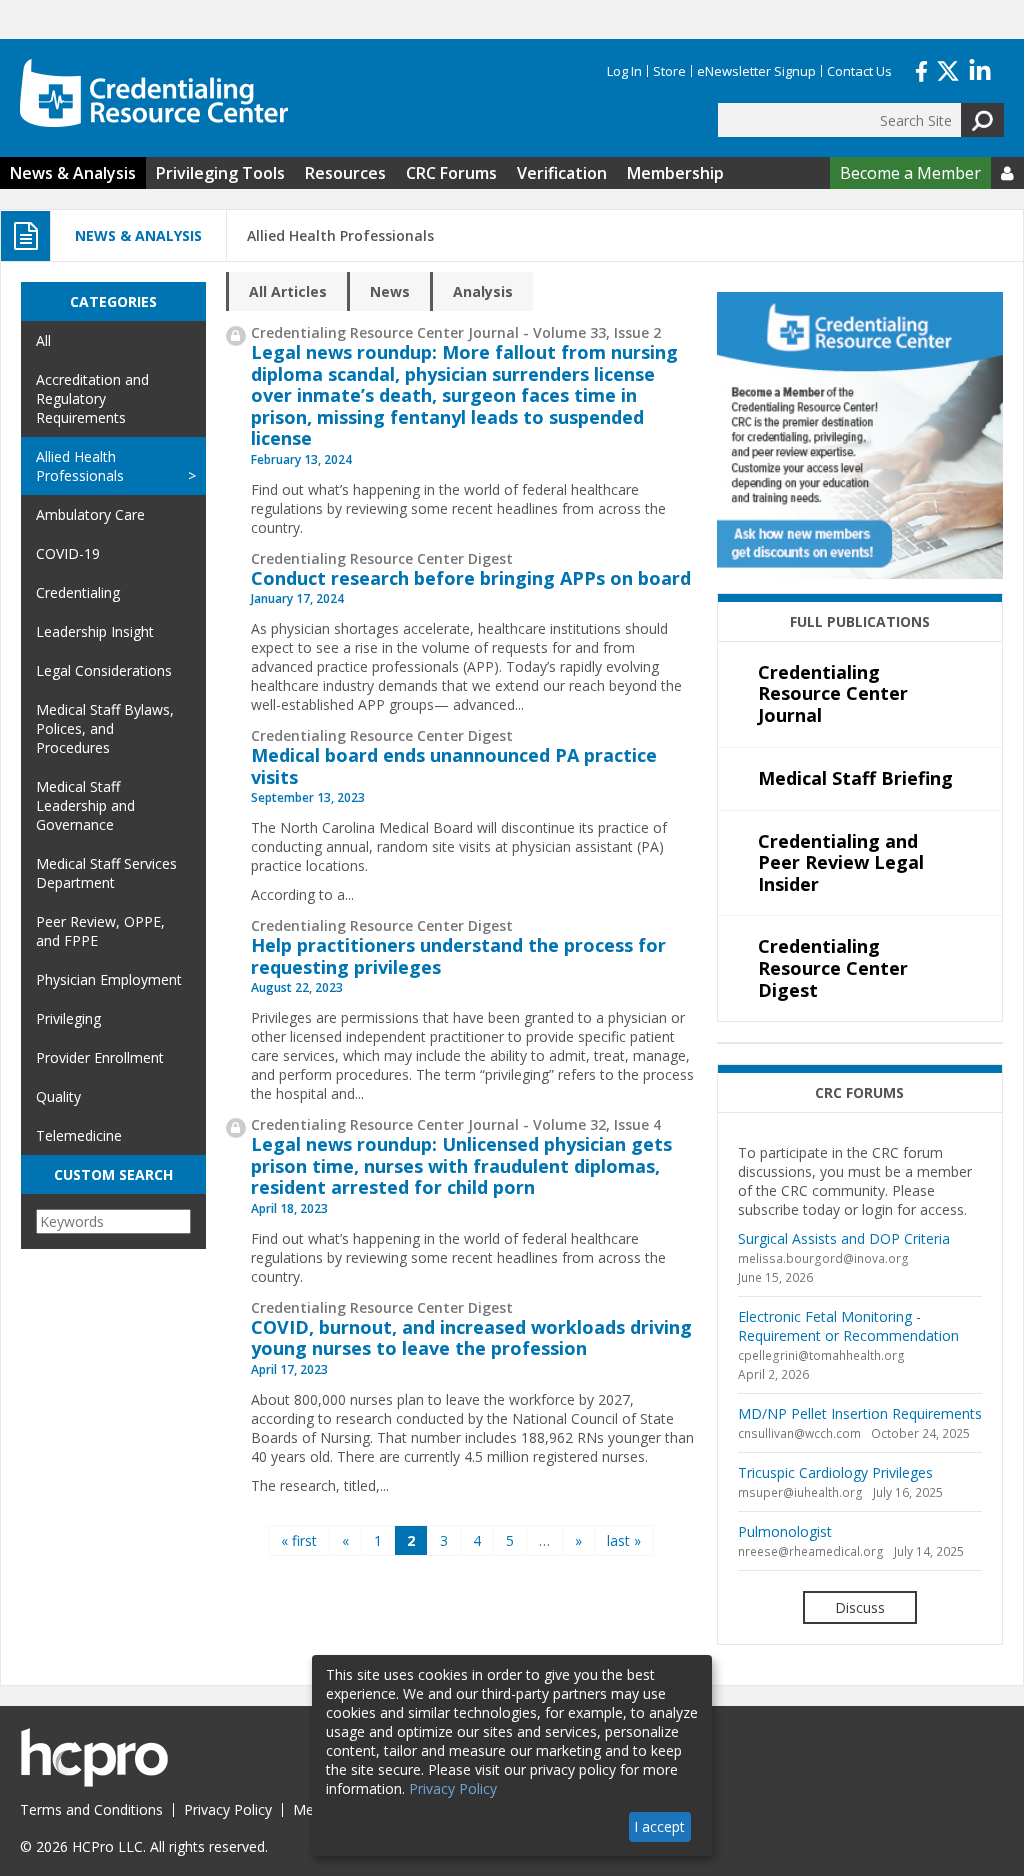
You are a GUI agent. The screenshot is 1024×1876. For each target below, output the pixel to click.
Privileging (68, 1018)
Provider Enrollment (100, 1057)
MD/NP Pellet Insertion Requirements (860, 1413)
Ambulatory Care (90, 514)
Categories (113, 301)
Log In (624, 71)
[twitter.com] (948, 69)
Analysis (483, 291)
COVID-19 (68, 553)
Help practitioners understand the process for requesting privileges (458, 956)
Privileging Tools (220, 173)
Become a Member (910, 173)
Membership (675, 173)
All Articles (288, 291)
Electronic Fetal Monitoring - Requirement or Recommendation (848, 1326)
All (43, 340)
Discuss (860, 1607)
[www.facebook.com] (921, 69)
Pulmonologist (785, 1531)
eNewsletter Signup (756, 71)
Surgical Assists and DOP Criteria (844, 1238)
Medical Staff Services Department (106, 873)
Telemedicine (79, 1135)
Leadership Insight (95, 631)
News (390, 291)
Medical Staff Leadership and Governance (85, 805)
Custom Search (113, 1174)
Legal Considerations (104, 670)
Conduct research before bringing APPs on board (471, 578)
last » (624, 1540)
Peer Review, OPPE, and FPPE (100, 931)
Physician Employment (109, 979)
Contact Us (859, 71)
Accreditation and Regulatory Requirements (92, 398)
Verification (562, 173)
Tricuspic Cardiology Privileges (835, 1472)
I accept (659, 1826)
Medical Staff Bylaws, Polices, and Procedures (105, 728)
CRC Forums (451, 173)
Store (669, 71)
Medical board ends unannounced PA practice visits (454, 766)
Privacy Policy (228, 1809)
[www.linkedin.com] (980, 69)
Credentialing (78, 592)
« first (299, 1540)
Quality (58, 1096)
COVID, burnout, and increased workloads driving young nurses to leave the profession (471, 1338)
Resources (345, 173)
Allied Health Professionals (80, 466)
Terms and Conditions (91, 1809)
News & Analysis (73, 173)
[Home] (154, 93)
